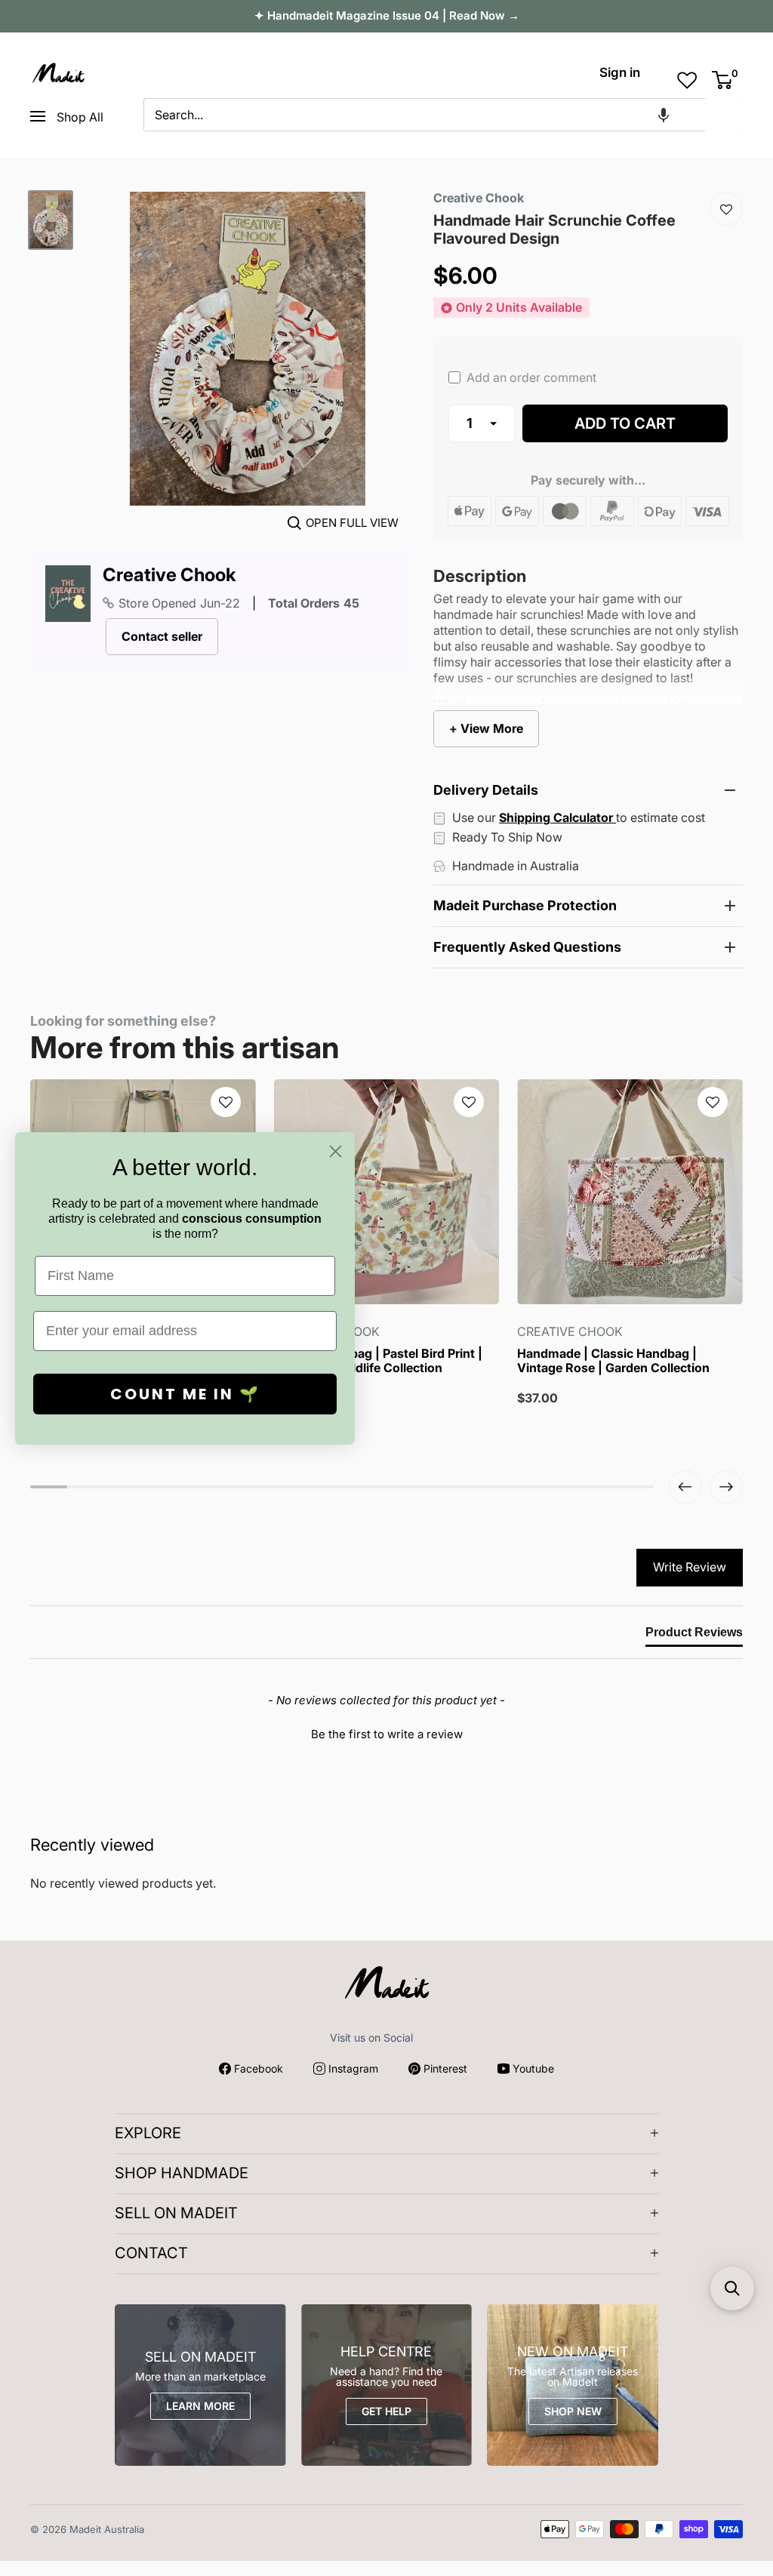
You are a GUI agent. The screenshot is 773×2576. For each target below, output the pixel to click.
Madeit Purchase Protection (525, 905)
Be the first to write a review (387, 1734)
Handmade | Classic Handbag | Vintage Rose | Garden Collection (613, 1361)
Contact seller (162, 636)
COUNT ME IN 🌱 (185, 1394)
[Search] (724, 115)
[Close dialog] (336, 1151)
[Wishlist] (726, 209)
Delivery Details (486, 790)
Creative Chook (169, 575)
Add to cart (625, 423)
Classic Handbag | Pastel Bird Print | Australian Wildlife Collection (378, 1361)
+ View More (486, 728)
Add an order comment (530, 377)
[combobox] (424, 115)
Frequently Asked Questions (527, 947)
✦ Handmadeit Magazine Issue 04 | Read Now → (387, 15)
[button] (664, 115)
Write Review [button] (690, 1567)
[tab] (694, 1636)
